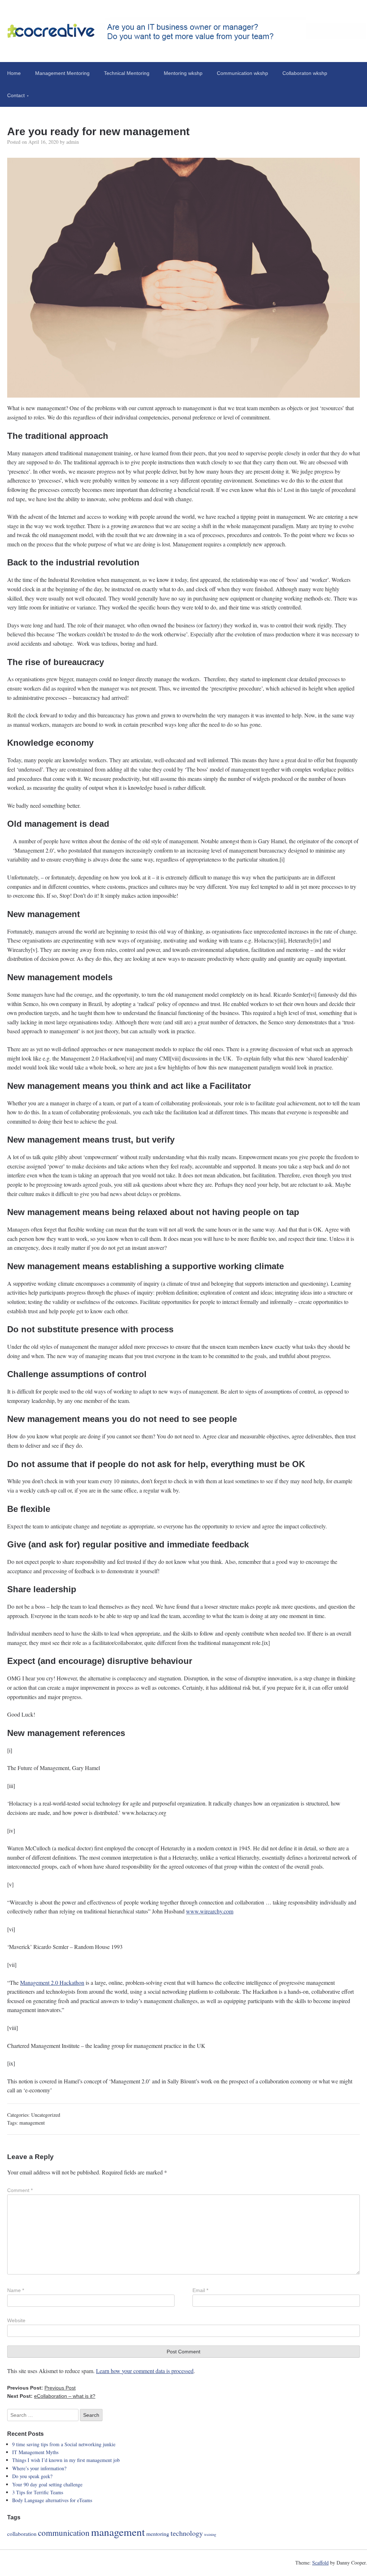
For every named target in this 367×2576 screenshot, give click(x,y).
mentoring (158, 2534)
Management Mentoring (62, 73)
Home (14, 73)
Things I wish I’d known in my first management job (66, 2460)
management (32, 2123)
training (210, 2534)
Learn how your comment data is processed (145, 2371)
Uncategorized (46, 2115)
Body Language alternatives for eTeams (52, 2500)
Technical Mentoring (127, 73)
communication (64, 2533)
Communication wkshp (242, 73)
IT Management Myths (35, 2452)
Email (200, 2290)
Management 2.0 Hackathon (52, 1982)
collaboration (22, 2534)
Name (16, 2290)
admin (73, 142)
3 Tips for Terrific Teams (38, 2492)
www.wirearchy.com (210, 1911)
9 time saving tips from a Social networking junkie (64, 2444)
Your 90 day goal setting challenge (47, 2484)
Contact (16, 95)
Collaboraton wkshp (305, 73)
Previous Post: (41, 2388)
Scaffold (320, 2563)
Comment (20, 2190)
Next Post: (51, 2396)
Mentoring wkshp (183, 73)
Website (16, 2320)
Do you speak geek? (32, 2476)
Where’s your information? (39, 2468)
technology (187, 2533)
